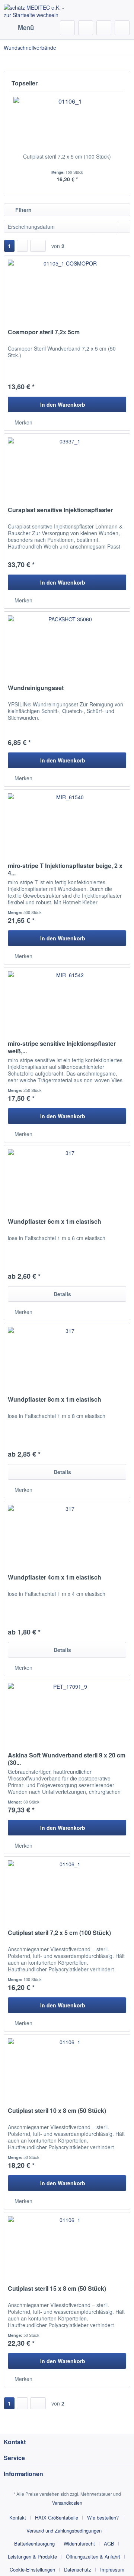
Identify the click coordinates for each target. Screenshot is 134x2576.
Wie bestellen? (103, 2518)
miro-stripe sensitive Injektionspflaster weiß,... (62, 1047)
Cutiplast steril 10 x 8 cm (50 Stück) (57, 2111)
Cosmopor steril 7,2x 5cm (44, 332)
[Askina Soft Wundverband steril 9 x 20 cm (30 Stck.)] (67, 1716)
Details (62, 1294)
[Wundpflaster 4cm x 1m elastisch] (67, 1538)
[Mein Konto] (104, 28)
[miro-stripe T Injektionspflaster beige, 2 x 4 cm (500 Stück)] (67, 827)
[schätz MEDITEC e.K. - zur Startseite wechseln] (35, 10)
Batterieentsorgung (34, 2544)
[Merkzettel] (86, 28)
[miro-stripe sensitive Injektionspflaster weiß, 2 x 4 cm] (67, 1005)
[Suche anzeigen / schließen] (67, 28)
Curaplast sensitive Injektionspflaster (60, 510)
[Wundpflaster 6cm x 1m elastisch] (67, 1183)
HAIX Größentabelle (57, 2518)
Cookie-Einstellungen (32, 2570)
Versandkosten (67, 2503)
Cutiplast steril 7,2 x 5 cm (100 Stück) (67, 156)
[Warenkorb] (122, 28)
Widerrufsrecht (79, 2544)
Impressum (112, 2570)
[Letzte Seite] (38, 246)
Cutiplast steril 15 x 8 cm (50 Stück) (57, 2289)
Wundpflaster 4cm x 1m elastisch (55, 1578)
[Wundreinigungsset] (67, 649)
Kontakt (18, 2518)
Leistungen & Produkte (32, 2557)
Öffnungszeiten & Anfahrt (93, 2557)
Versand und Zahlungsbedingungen (64, 2531)
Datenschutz (78, 2570)
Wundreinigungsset (36, 688)
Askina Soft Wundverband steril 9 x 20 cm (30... (67, 1759)
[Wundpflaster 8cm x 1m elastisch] (67, 1360)
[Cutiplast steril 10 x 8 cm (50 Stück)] (67, 2072)
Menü (26, 27)
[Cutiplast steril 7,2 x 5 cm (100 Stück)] (67, 123)
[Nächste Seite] (22, 246)
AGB (109, 2544)
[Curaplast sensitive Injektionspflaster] (67, 471)
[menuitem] (19, 28)
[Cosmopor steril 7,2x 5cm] (67, 293)
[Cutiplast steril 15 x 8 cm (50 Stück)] (67, 2250)
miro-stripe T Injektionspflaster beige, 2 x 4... (65, 869)
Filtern (23, 210)
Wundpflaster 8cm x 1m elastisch (55, 1400)
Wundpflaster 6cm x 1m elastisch (55, 1222)
